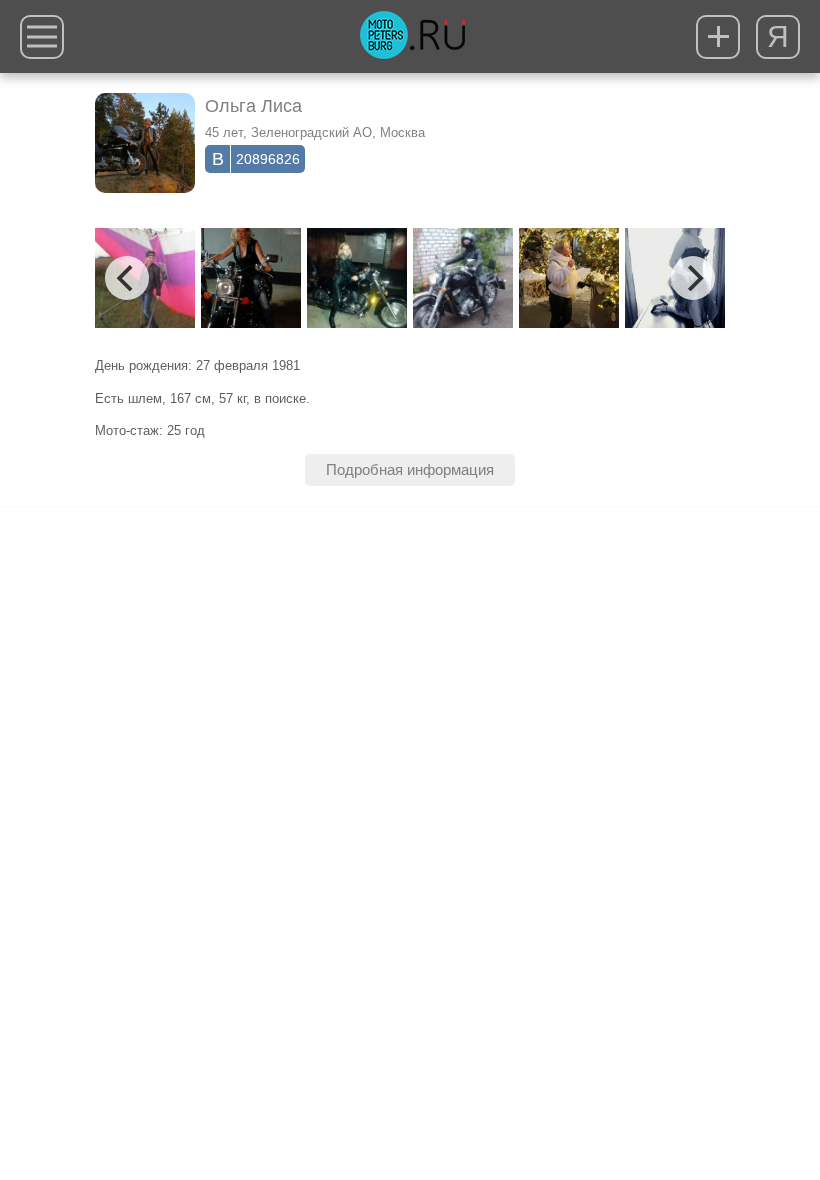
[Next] (693, 278)
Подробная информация (410, 469)
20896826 (268, 159)
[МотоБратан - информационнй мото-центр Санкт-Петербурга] (412, 37)
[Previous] (127, 278)
